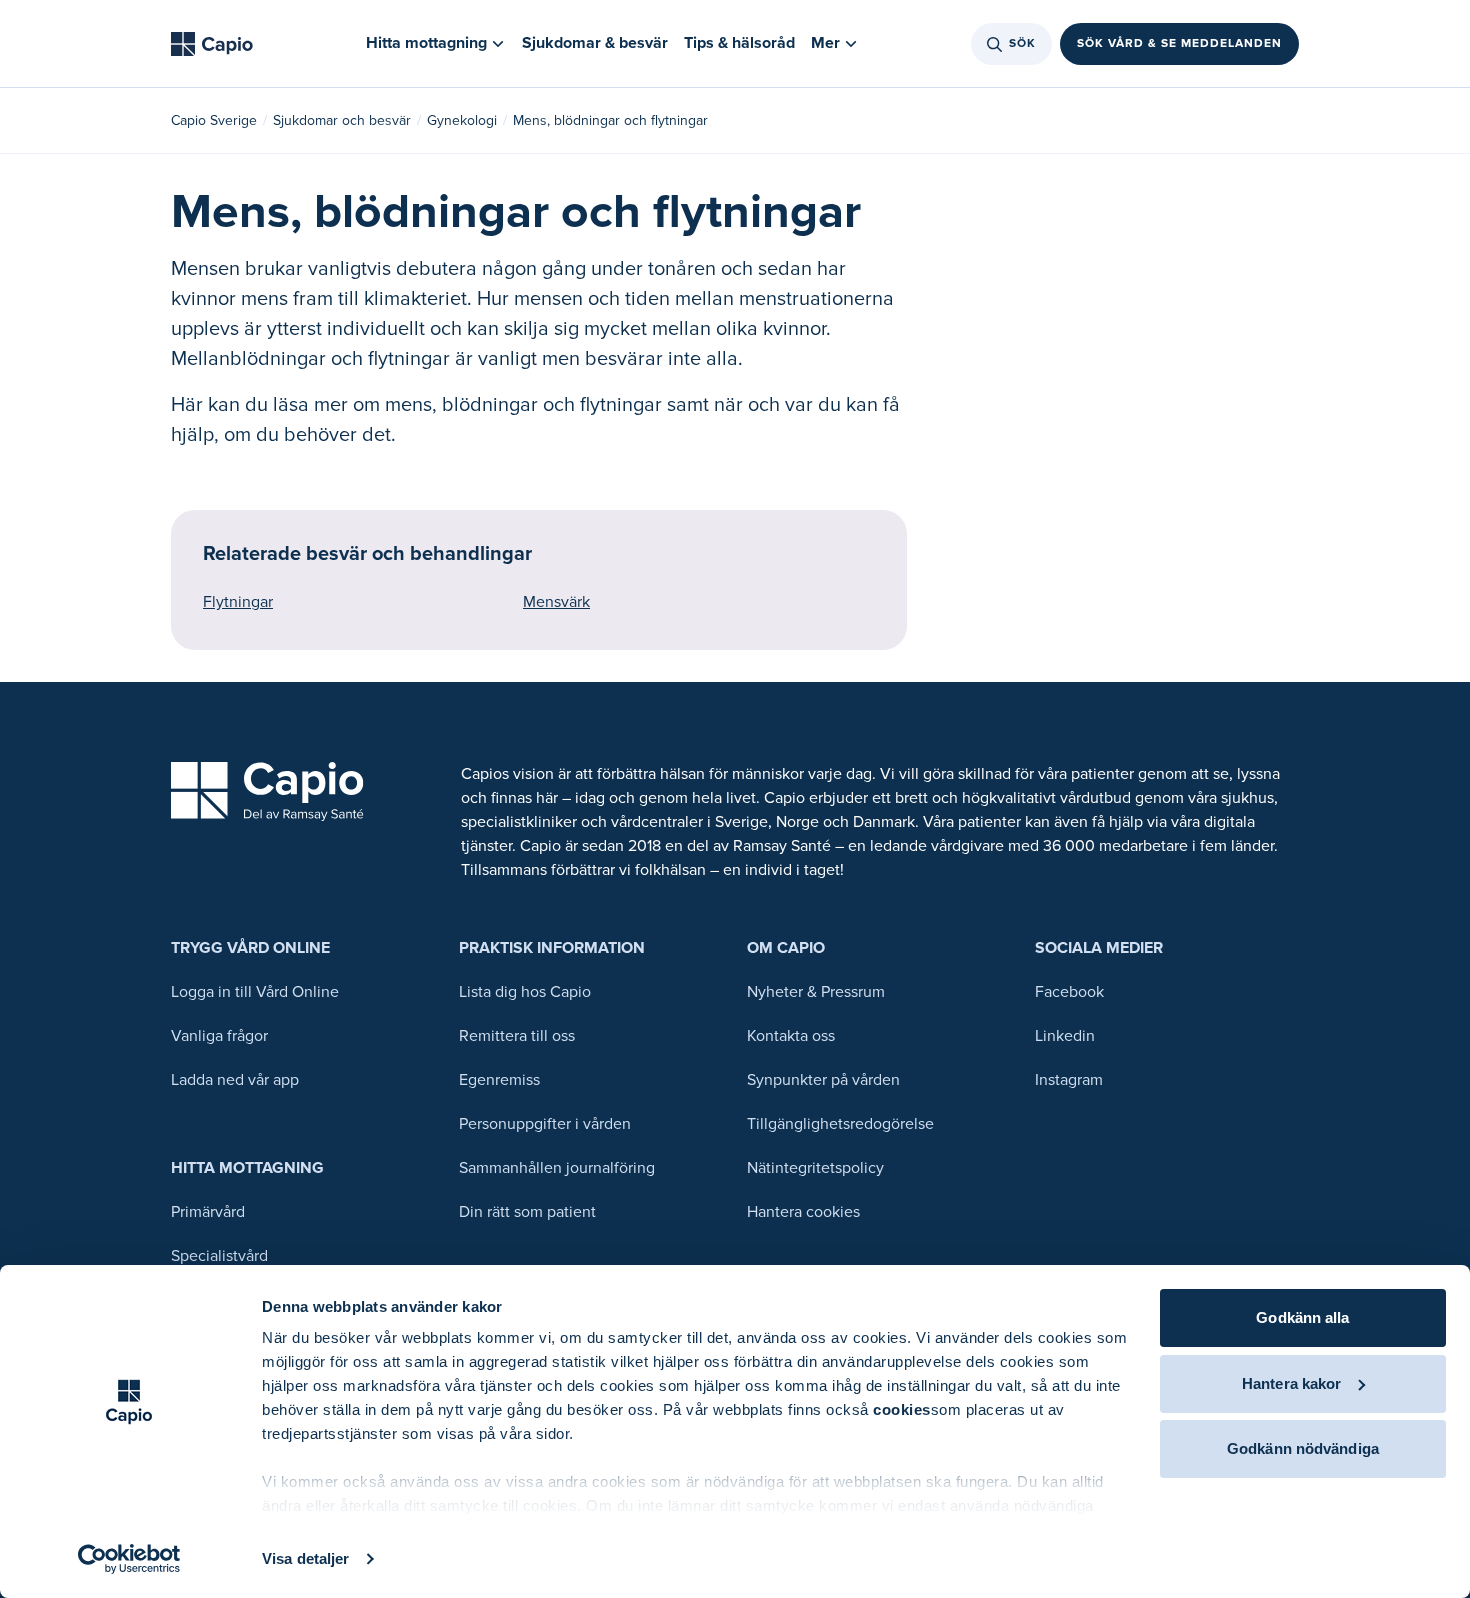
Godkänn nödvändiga (1303, 1448)
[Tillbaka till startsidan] (212, 44)
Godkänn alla (1302, 1317)
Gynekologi (462, 120)
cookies (902, 1409)
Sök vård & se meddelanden (1179, 43)
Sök (1022, 43)
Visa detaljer (305, 1558)
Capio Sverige (214, 120)
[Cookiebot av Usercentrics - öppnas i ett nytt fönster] (129, 1559)
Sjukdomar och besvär (342, 120)
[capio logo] (267, 791)
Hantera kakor (1291, 1383)
